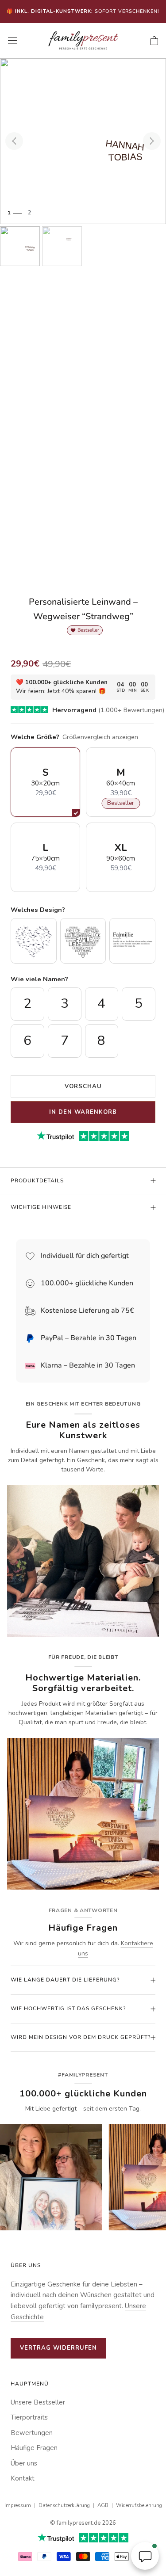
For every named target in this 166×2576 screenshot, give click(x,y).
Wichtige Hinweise (41, 1207)
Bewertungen (32, 2433)
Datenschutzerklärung (64, 2505)
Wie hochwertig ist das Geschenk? (68, 2008)
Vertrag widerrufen (58, 2348)
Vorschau (83, 1086)
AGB (103, 2505)
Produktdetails (37, 1181)
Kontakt (23, 2478)
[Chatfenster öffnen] (145, 2556)
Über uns (24, 2463)
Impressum (18, 2505)
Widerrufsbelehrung (139, 2505)
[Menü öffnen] (12, 41)
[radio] (34, 941)
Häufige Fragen (34, 2448)
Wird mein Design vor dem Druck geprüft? (81, 2037)
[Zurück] (14, 141)
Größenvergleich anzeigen (100, 737)
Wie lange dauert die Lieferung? (65, 1980)
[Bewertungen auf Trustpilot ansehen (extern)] (83, 2538)
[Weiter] (152, 141)
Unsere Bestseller (38, 2402)
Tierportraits (29, 2417)
